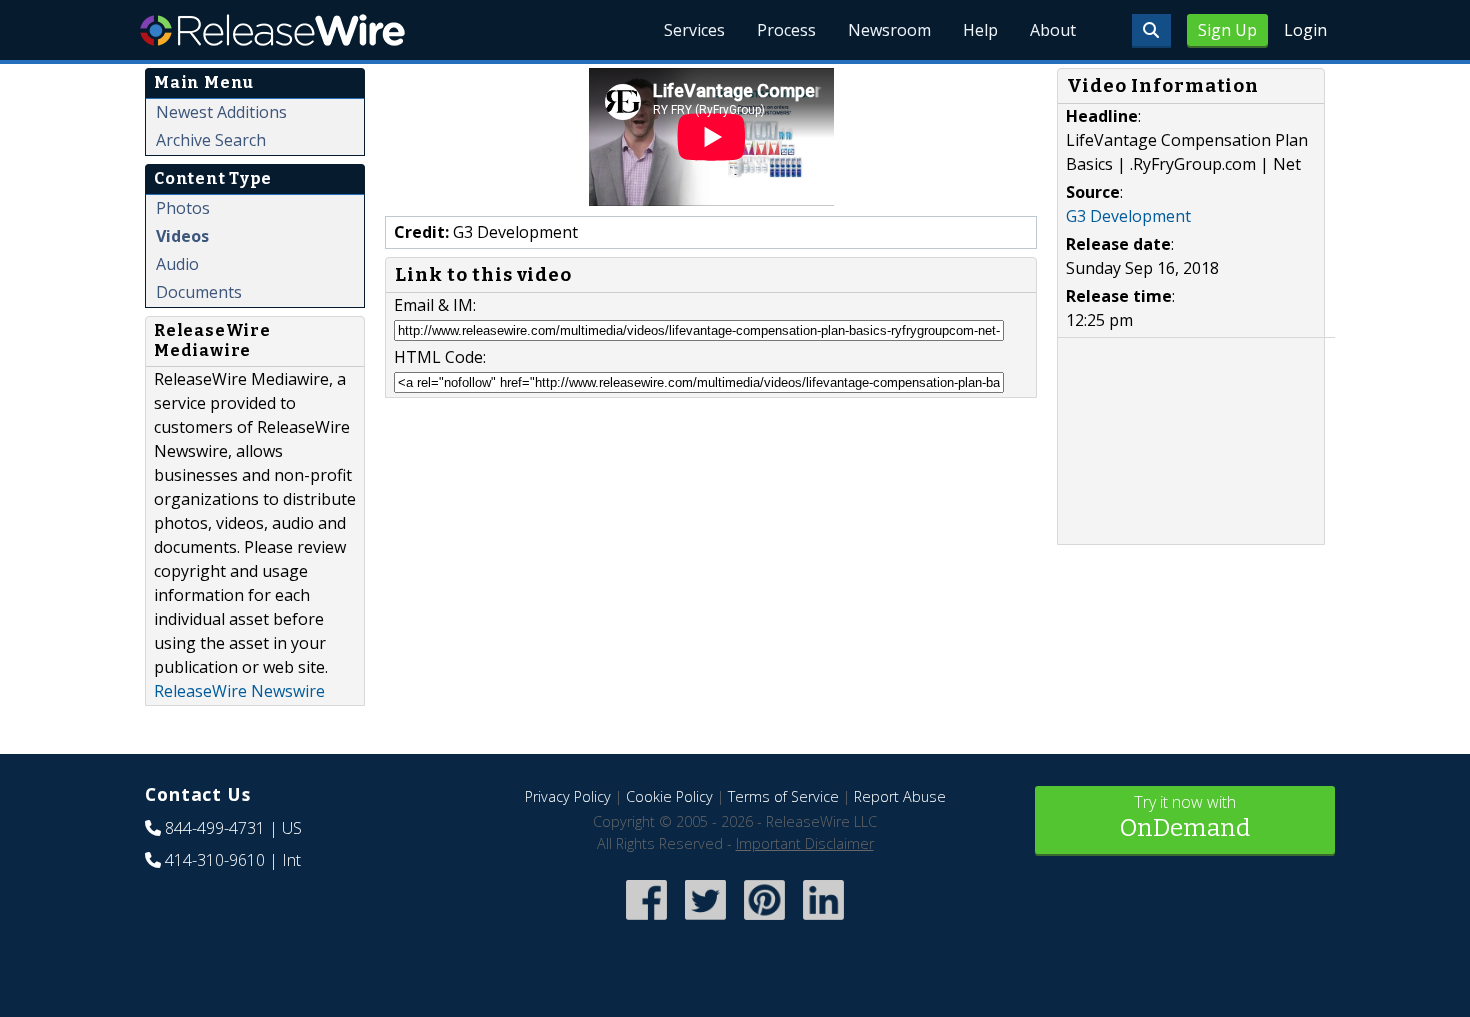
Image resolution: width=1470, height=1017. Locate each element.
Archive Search (211, 140)
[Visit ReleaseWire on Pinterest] (764, 922)
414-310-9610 (215, 860)
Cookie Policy (669, 796)
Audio (177, 264)
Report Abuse (900, 796)
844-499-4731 (215, 828)
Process (786, 30)
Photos (183, 208)
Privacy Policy (568, 796)
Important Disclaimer (805, 843)
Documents (199, 292)
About (1053, 30)
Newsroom (889, 30)
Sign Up (1227, 30)
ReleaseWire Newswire (239, 691)
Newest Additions (221, 112)
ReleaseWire (272, 30)
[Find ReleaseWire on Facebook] (646, 922)
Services (694, 30)
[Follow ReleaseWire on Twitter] (705, 922)
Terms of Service (783, 796)
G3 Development (1128, 216)
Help (980, 30)
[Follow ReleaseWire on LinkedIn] (823, 922)
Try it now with (1185, 816)
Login (1305, 30)
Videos (182, 236)
